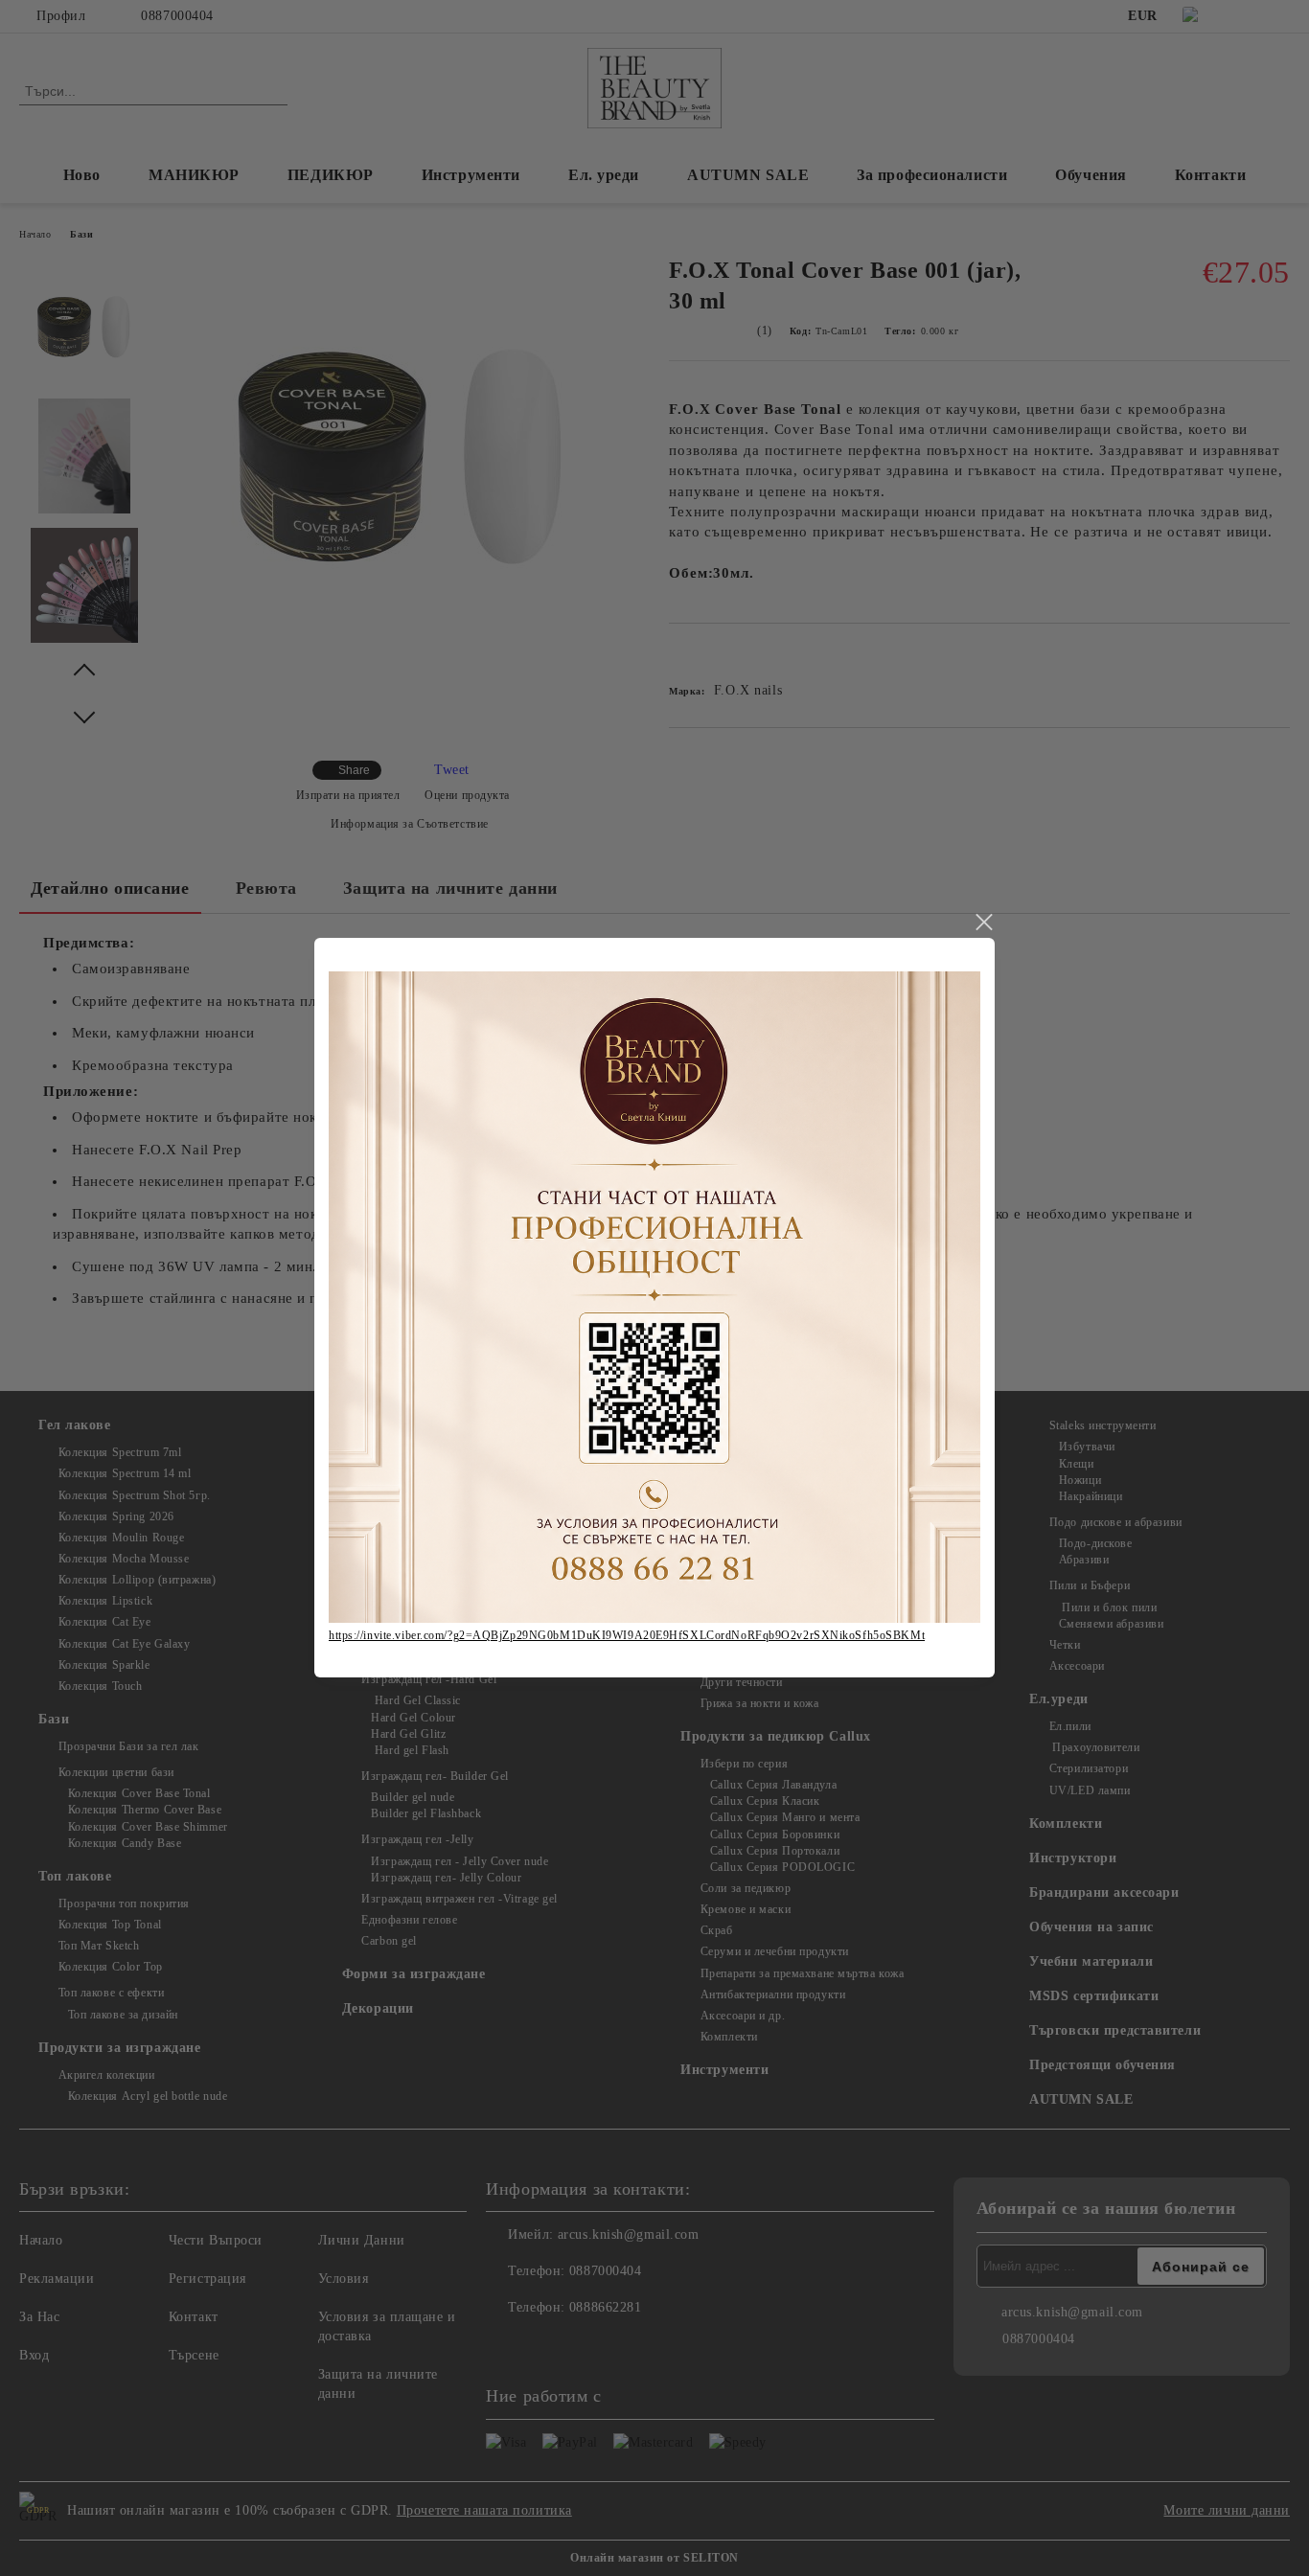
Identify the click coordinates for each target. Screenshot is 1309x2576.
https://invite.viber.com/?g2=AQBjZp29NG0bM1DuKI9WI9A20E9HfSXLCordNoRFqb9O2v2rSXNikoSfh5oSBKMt (627, 1635)
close (983, 923)
